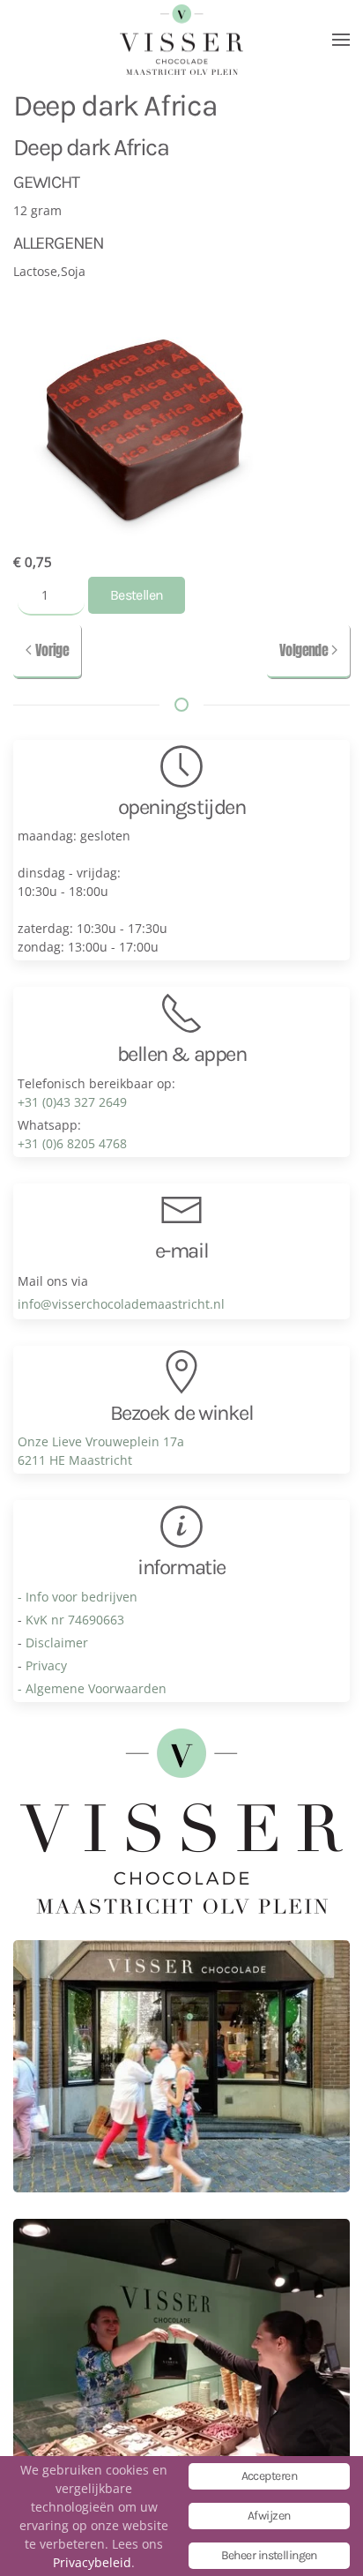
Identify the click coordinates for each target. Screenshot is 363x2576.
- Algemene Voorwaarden (92, 1688)
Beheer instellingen (269, 2555)
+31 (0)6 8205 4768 (72, 1143)
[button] (341, 40)
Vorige (52, 650)
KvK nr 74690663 (75, 1620)
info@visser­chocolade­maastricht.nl (121, 1304)
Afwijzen (269, 2516)
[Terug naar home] (181, 40)
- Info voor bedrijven (78, 1597)
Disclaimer (57, 1643)
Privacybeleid (92, 2562)
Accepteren (269, 2476)
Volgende (304, 650)
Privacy (46, 1665)
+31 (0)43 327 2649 (72, 1102)
